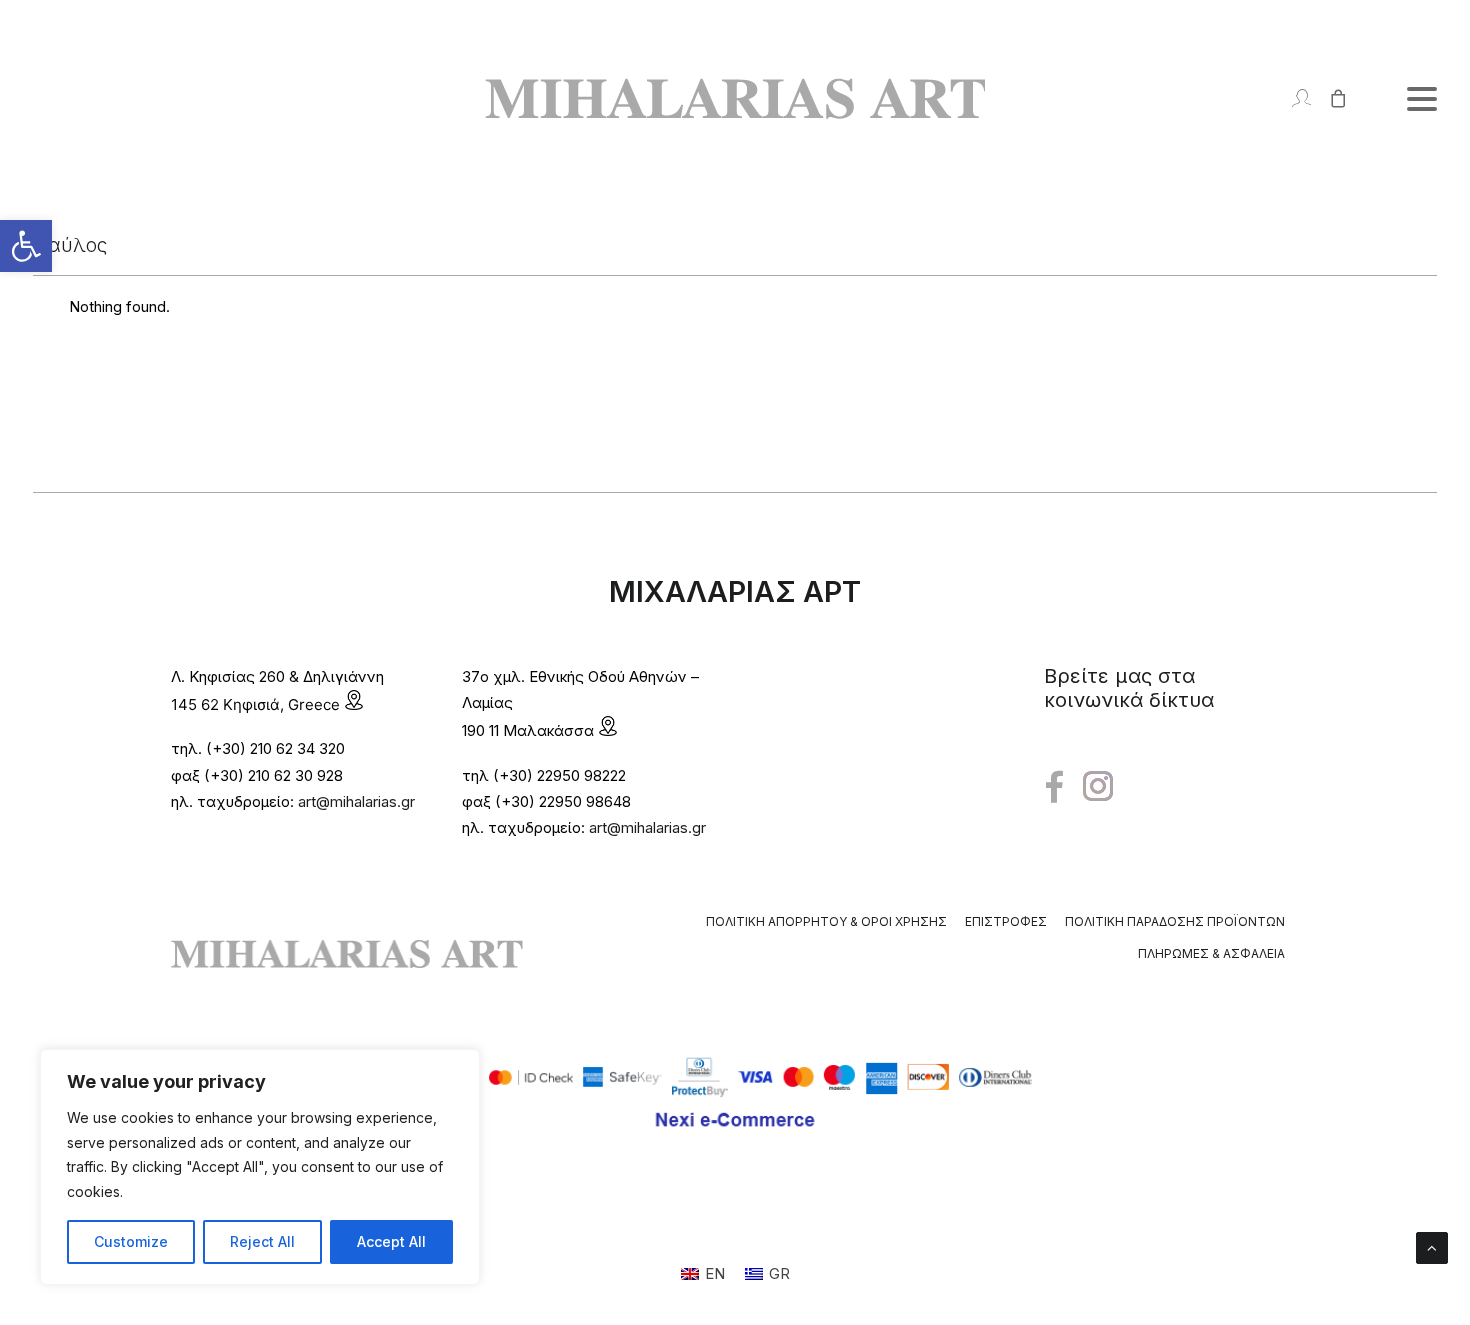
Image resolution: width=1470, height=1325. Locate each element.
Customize (131, 1241)
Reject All (262, 1241)
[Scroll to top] (1432, 1246)
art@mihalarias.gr (356, 801)
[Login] (1292, 98)
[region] (260, 1167)
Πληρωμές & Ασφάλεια (1211, 953)
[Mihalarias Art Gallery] (735, 98)
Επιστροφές (1006, 921)
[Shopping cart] (1329, 98)
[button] (26, 246)
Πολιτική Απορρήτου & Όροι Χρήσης (826, 921)
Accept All (391, 1241)
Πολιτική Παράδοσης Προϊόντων (1175, 921)
